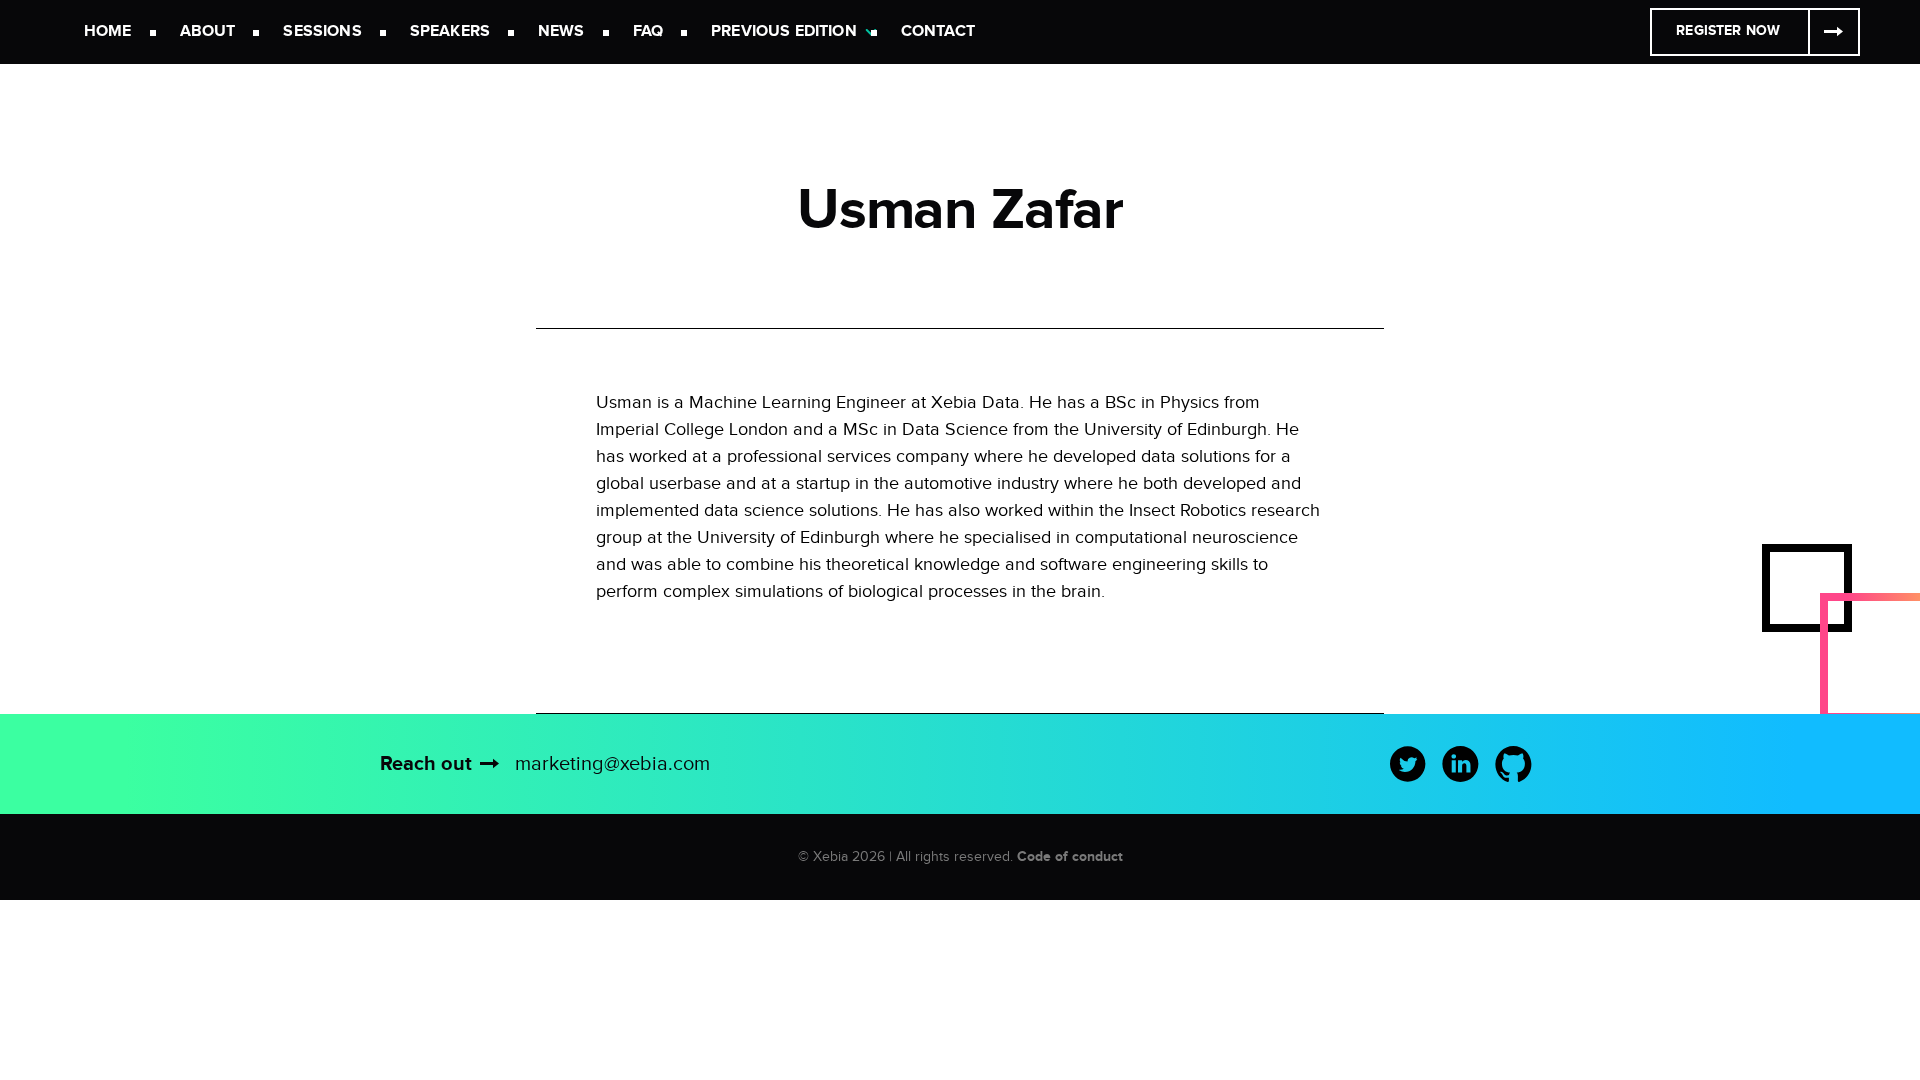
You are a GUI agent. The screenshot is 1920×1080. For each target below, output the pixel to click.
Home (108, 31)
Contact (938, 31)
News (561, 31)
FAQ (648, 31)
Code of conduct (1070, 856)
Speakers (450, 31)
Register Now (1728, 30)
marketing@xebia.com (612, 764)
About (208, 31)
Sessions (322, 31)
